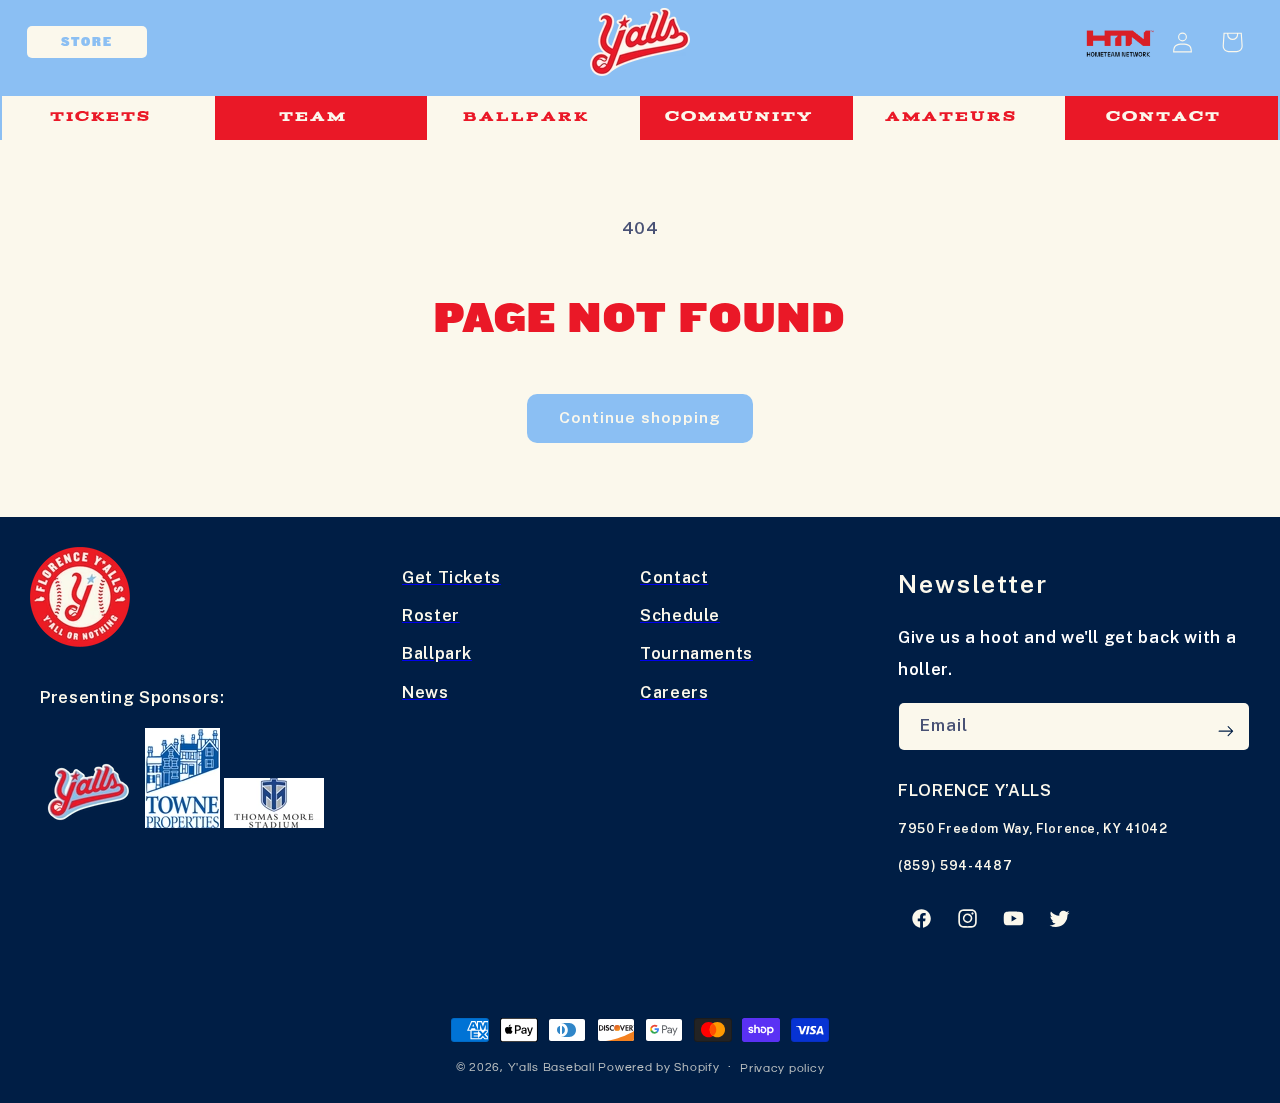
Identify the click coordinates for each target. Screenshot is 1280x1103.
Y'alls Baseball (551, 1067)
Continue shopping (640, 417)
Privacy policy (782, 1068)
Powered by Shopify (658, 1067)
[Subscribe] (1226, 731)
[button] (108, 118)
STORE (87, 42)
